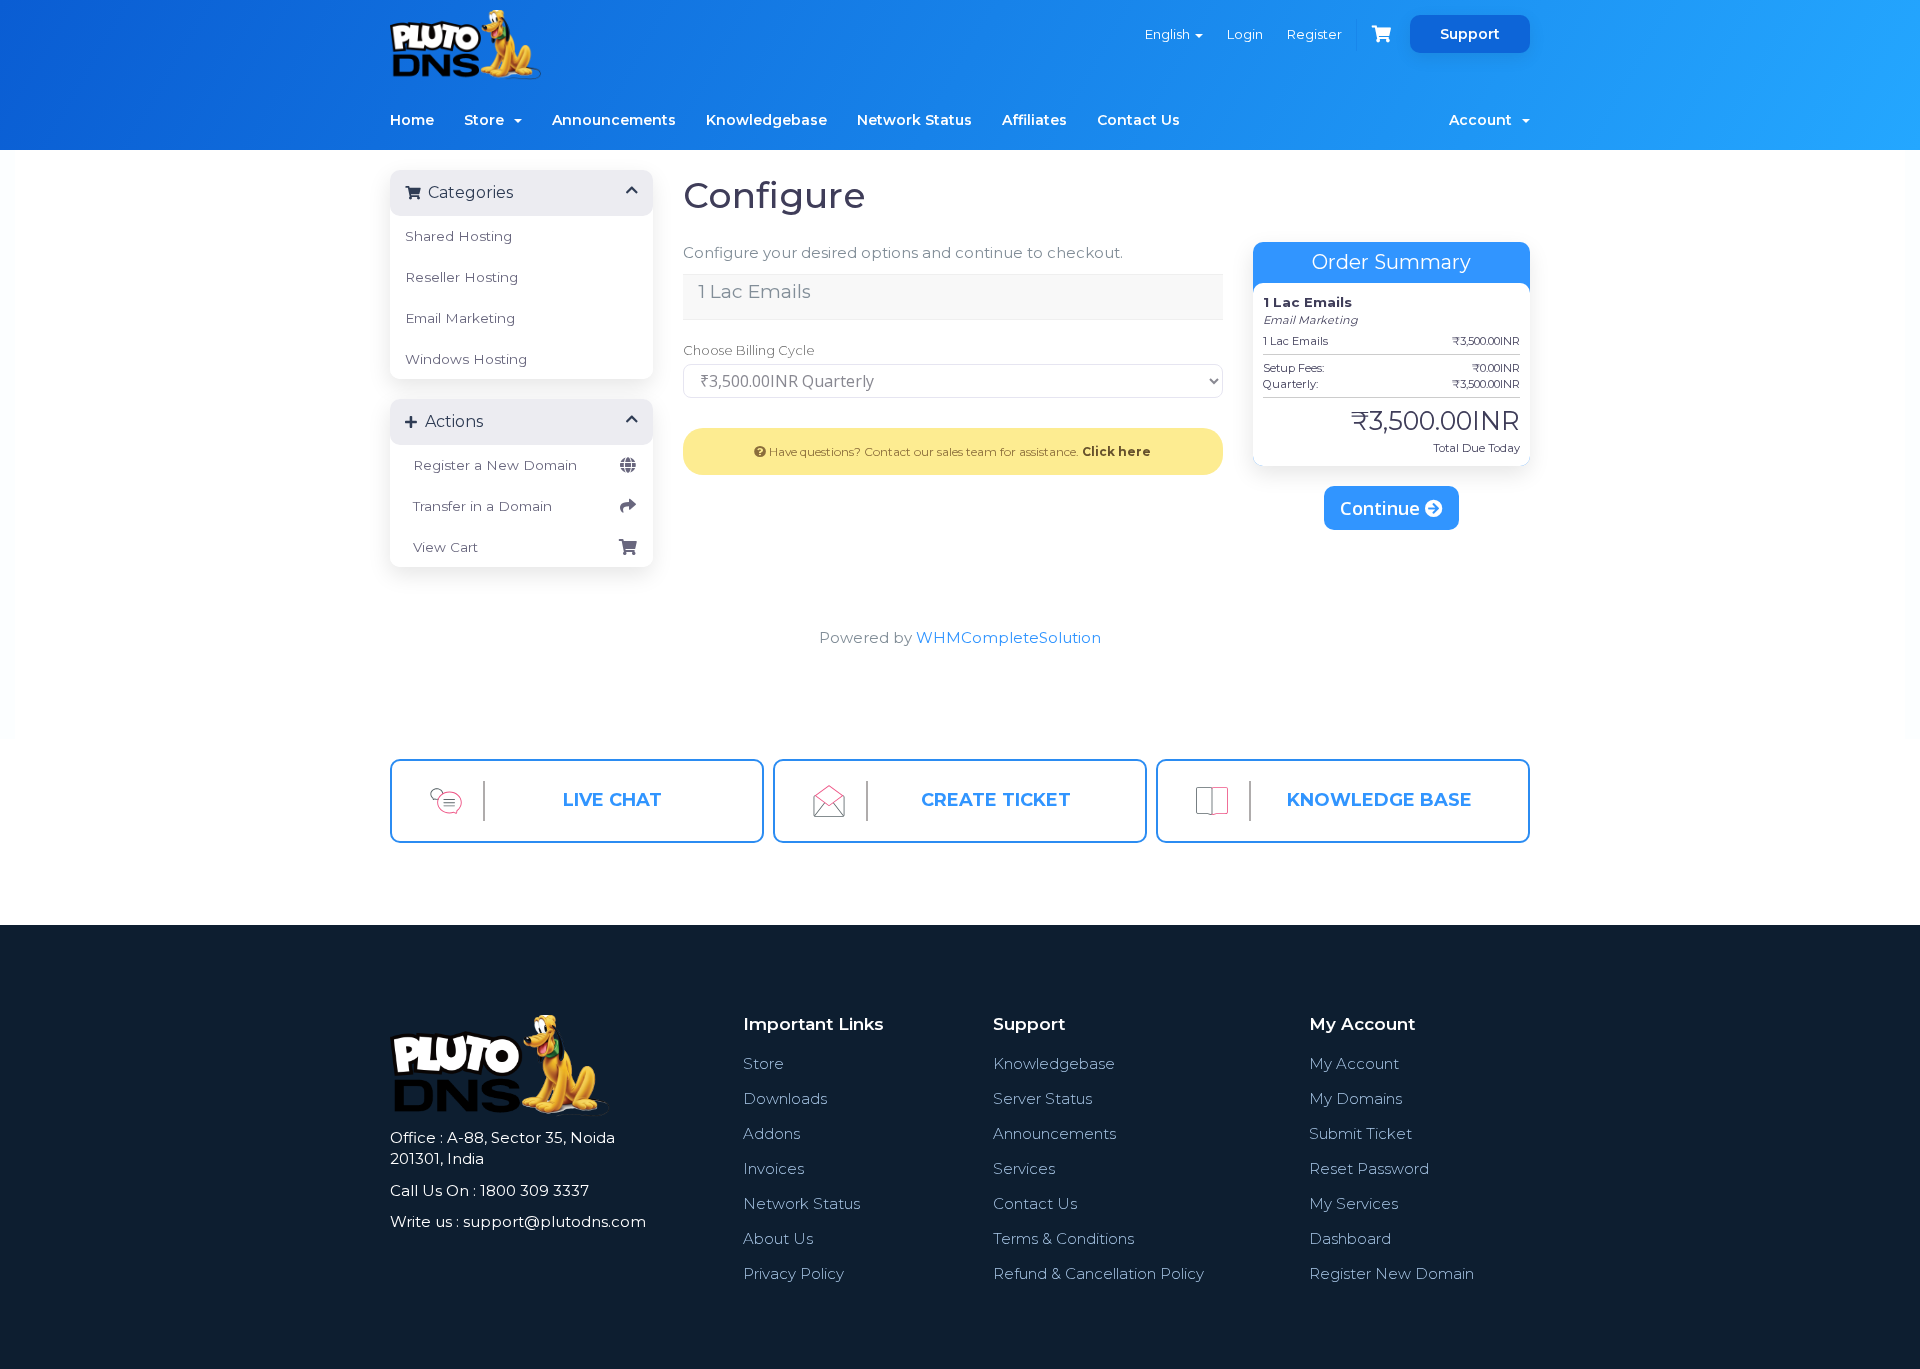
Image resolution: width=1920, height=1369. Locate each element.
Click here (1116, 451)
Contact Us (1138, 120)
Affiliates (1034, 120)
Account (1484, 120)
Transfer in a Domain (478, 506)
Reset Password (1369, 1168)
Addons (771, 1133)
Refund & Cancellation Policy (1098, 1273)
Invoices (773, 1168)
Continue (1382, 508)
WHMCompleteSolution (1008, 637)
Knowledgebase (766, 120)
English (1169, 34)
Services (1024, 1168)
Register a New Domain (491, 465)
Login (1245, 34)
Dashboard (1350, 1238)
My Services (1353, 1203)
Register (1314, 34)
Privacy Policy (793, 1273)
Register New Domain (1391, 1273)
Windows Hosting (466, 359)
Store (488, 120)
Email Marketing (460, 318)
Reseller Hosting (461, 277)
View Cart (441, 547)
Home (412, 120)
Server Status (1042, 1098)
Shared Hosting (458, 236)
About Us (778, 1238)
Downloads (785, 1098)
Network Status (914, 120)
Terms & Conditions (1063, 1238)
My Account (1354, 1063)
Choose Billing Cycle (749, 350)
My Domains (1355, 1098)
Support (1470, 34)
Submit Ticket (1360, 1133)
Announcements (614, 120)
